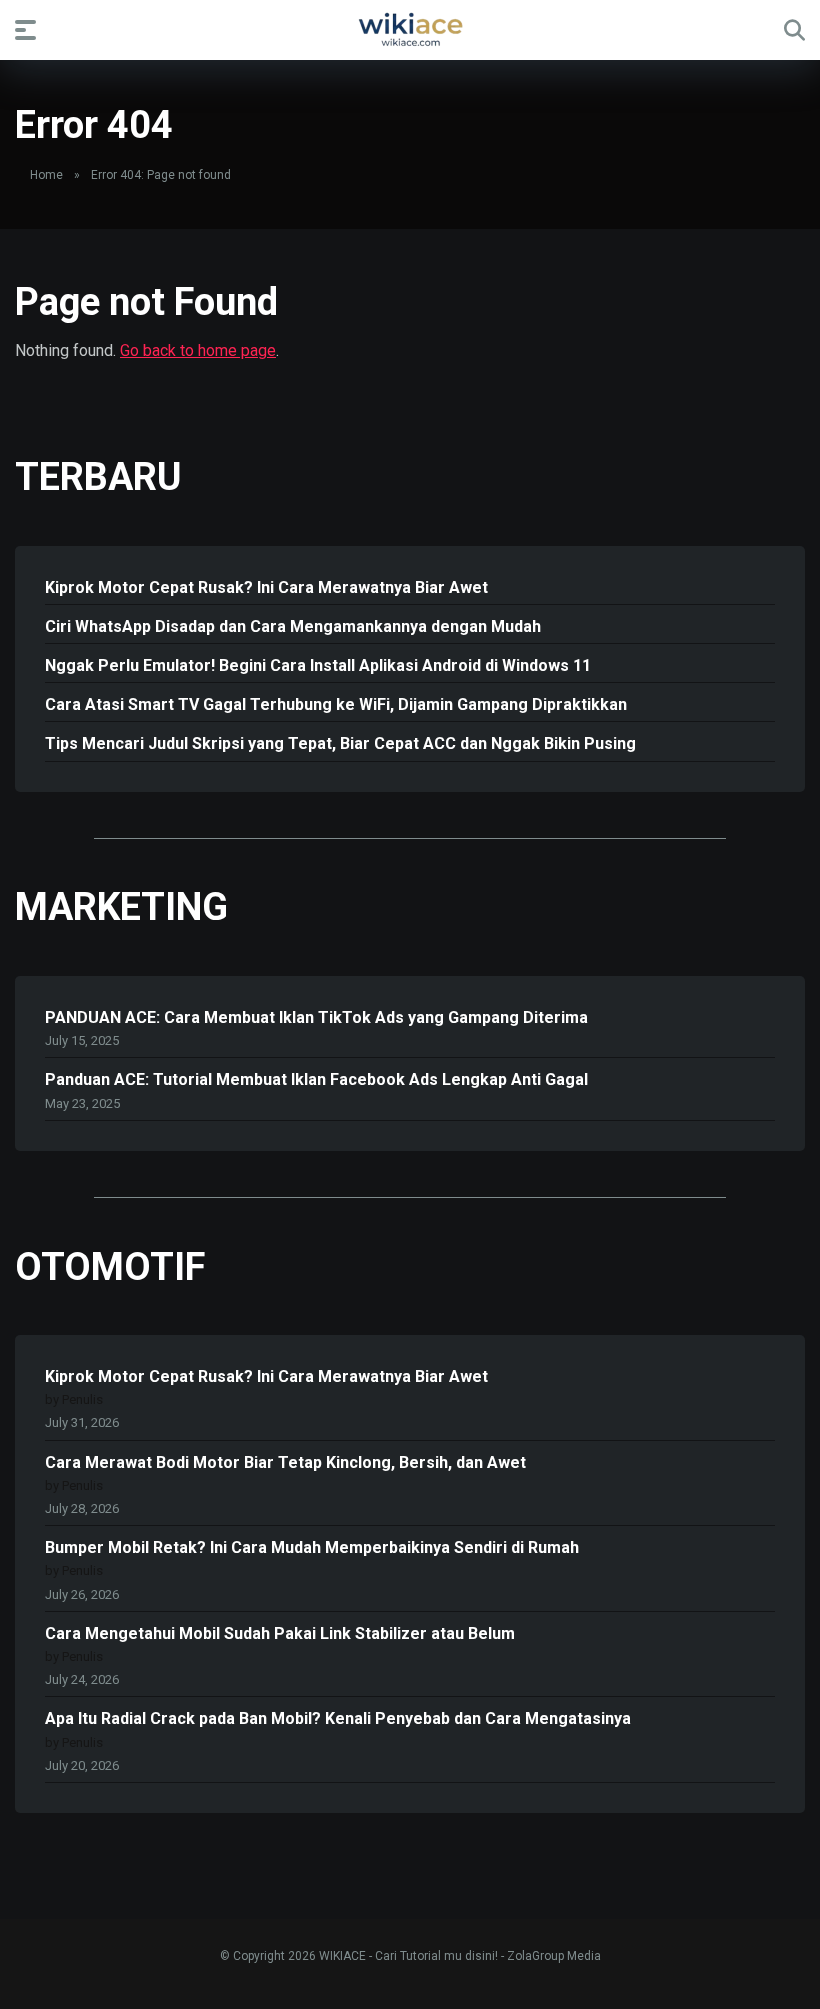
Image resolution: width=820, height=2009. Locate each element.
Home (46, 175)
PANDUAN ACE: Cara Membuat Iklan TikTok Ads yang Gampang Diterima (316, 1017)
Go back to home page (198, 350)
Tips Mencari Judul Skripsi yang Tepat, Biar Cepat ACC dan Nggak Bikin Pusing (340, 743)
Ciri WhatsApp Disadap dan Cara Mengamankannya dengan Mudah (293, 626)
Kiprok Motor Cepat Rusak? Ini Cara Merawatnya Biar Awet (266, 587)
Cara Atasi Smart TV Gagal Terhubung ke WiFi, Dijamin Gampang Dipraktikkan (336, 704)
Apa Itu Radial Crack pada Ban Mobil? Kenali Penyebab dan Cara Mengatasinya (338, 1718)
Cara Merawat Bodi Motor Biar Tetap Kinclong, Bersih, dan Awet (285, 1462)
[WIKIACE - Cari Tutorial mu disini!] (410, 29)
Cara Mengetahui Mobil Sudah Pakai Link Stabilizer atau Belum (280, 1633)
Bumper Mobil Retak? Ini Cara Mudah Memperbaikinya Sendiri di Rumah (312, 1547)
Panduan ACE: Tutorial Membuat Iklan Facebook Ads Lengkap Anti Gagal (316, 1079)
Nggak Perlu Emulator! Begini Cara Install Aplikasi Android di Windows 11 (318, 665)
